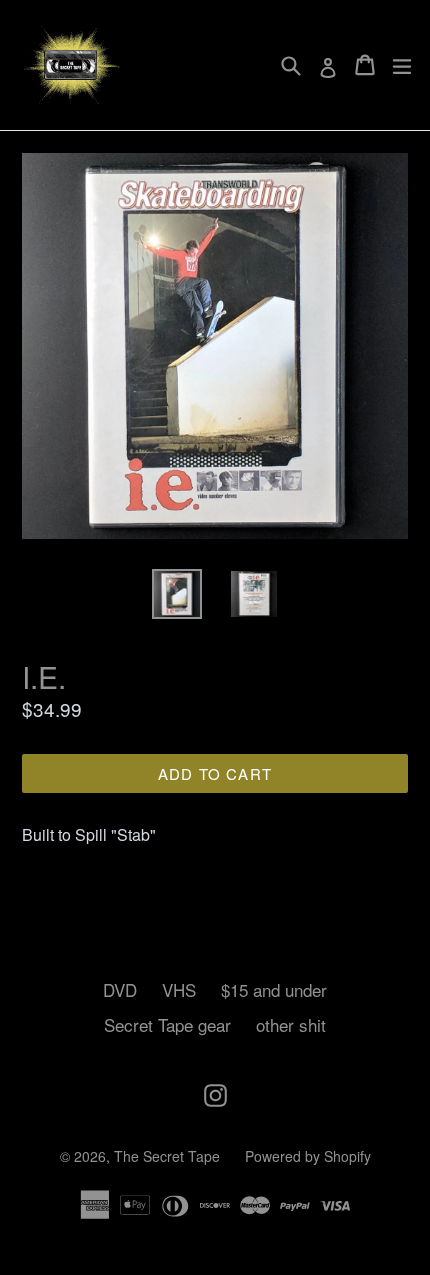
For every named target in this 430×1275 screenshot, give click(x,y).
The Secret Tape (167, 1156)
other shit (291, 1024)
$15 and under (274, 989)
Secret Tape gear (167, 1024)
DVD (120, 989)
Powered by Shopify (308, 1156)
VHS (179, 989)
